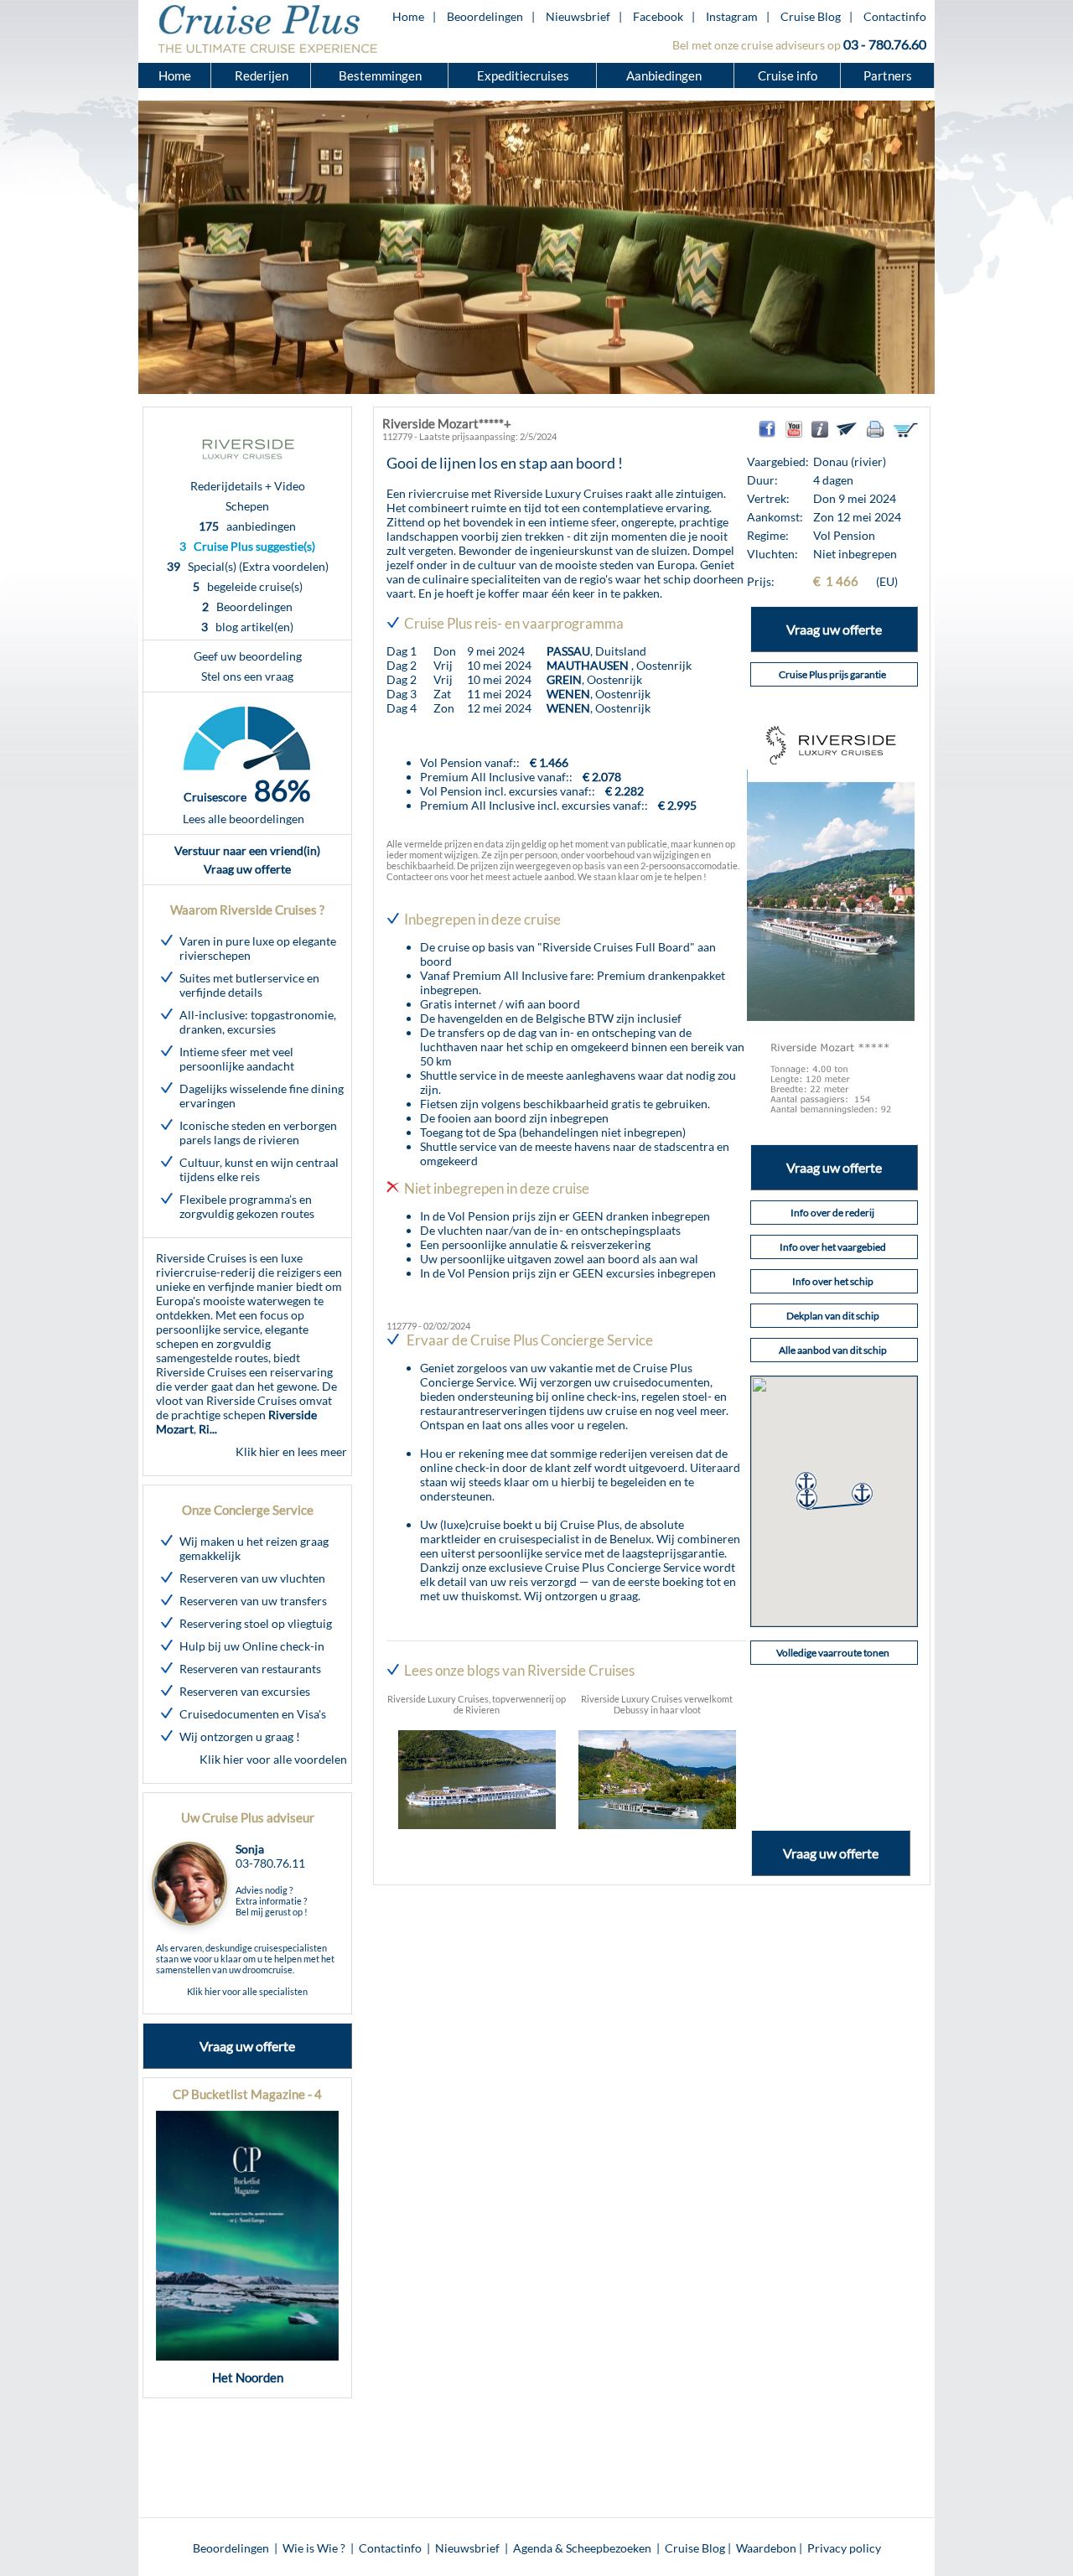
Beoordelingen (485, 16)
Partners (888, 75)
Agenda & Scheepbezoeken (582, 2548)
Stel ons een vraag (247, 676)
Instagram (732, 16)
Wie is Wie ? (314, 2548)
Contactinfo (895, 16)
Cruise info (788, 75)
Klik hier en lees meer (291, 1451)
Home (408, 16)
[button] (806, 1482)
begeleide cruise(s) (248, 586)
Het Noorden (248, 2377)
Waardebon (766, 2548)
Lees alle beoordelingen (244, 819)
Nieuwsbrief (578, 16)
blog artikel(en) (247, 627)
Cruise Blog (811, 16)
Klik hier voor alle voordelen (273, 1759)
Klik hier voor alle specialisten (247, 1991)
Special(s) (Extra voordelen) (248, 566)
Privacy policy (844, 2548)
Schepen (247, 506)
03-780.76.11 (270, 1863)
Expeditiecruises (523, 75)
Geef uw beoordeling (248, 656)
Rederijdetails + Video (248, 486)
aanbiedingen (247, 526)
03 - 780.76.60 (885, 44)
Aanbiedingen (665, 75)
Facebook (658, 16)
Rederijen (262, 75)
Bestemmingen (380, 75)
